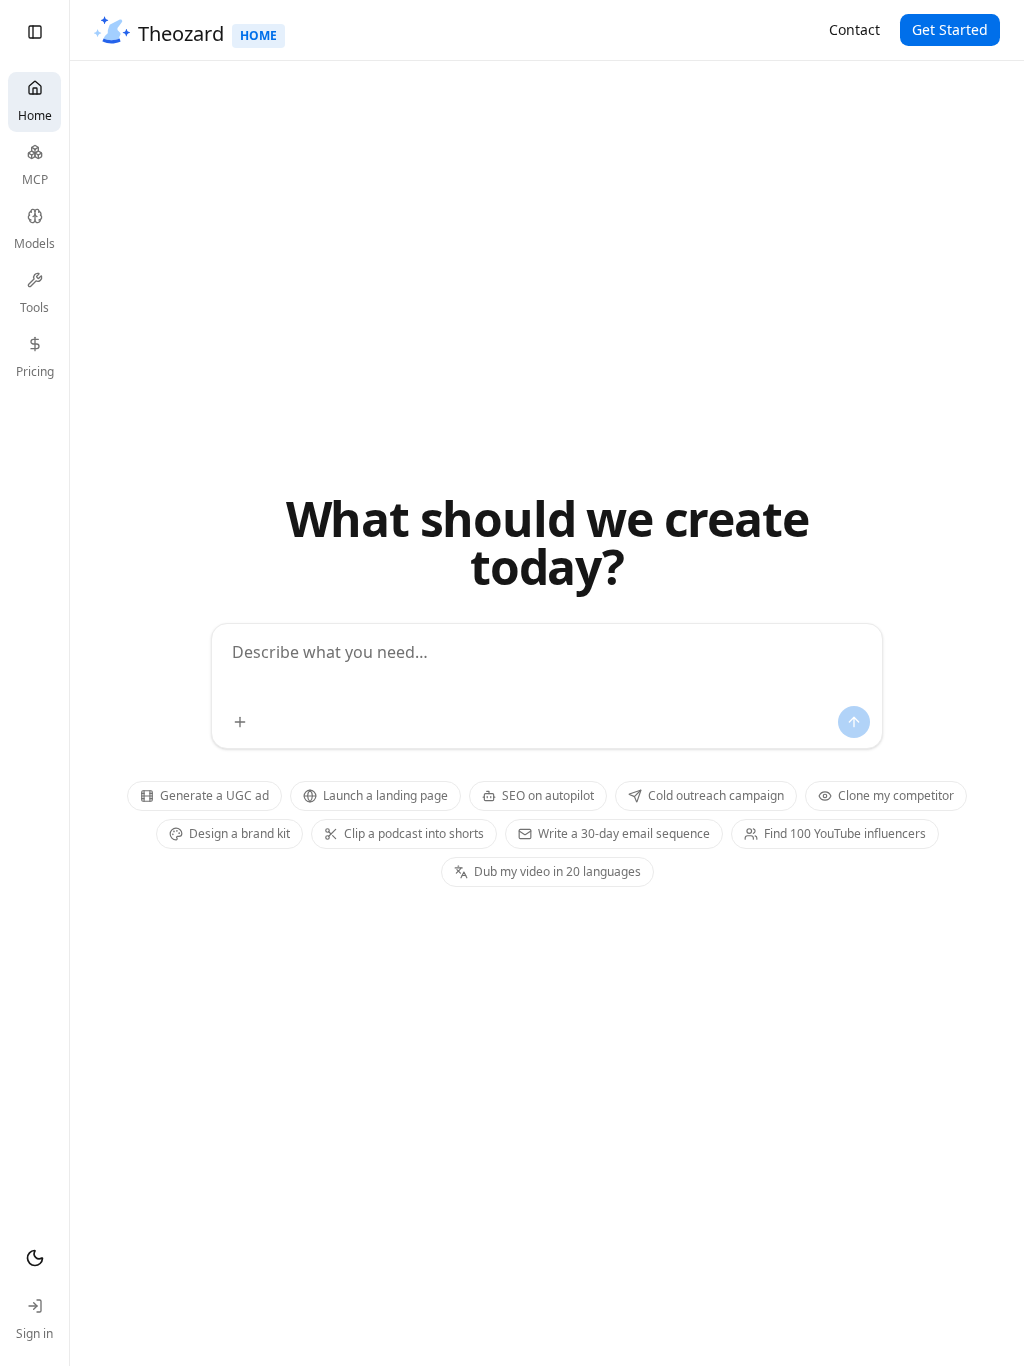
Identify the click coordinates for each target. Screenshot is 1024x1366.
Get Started (950, 29)
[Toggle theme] (34, 1258)
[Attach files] (240, 722)
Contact (854, 29)
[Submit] (854, 722)
